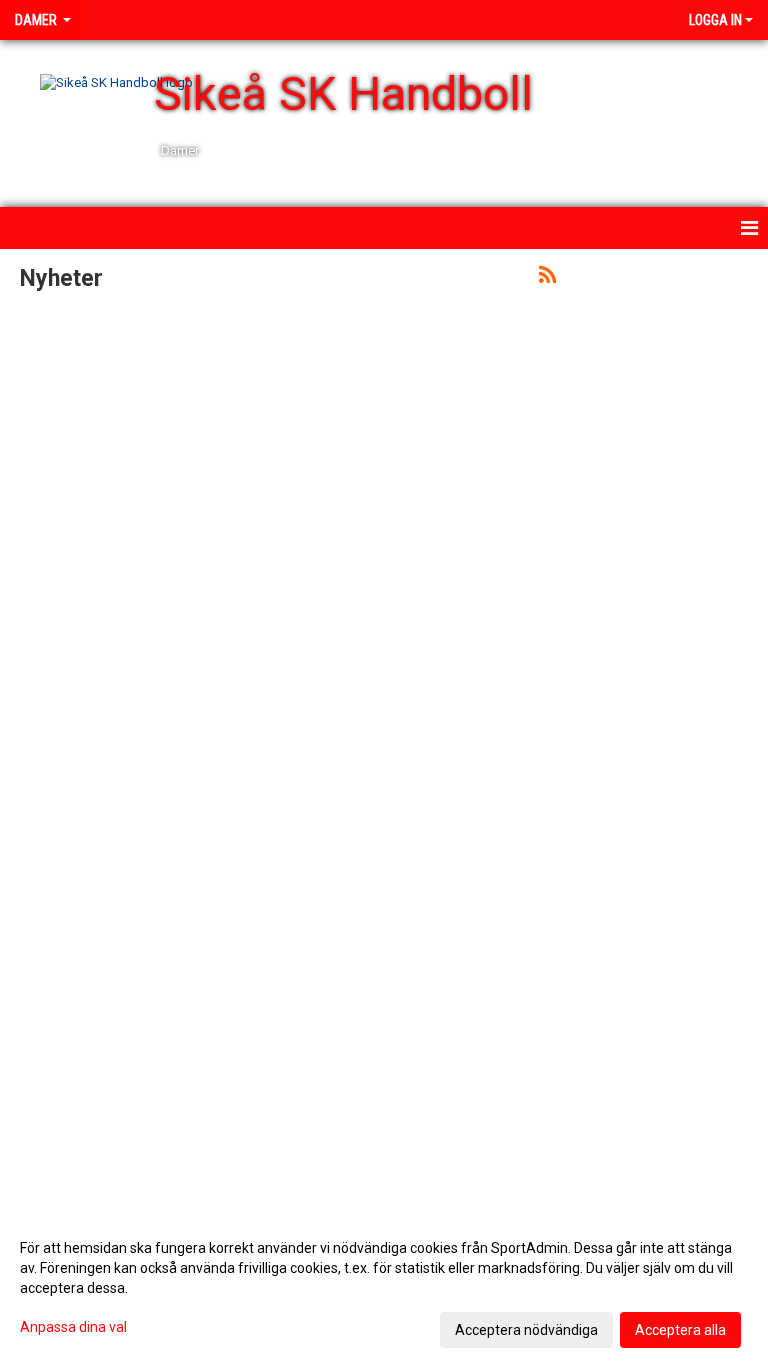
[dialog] (384, 1288)
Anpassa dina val (73, 1327)
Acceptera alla (680, 1330)
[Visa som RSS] (547, 278)
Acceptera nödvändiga (526, 1330)
